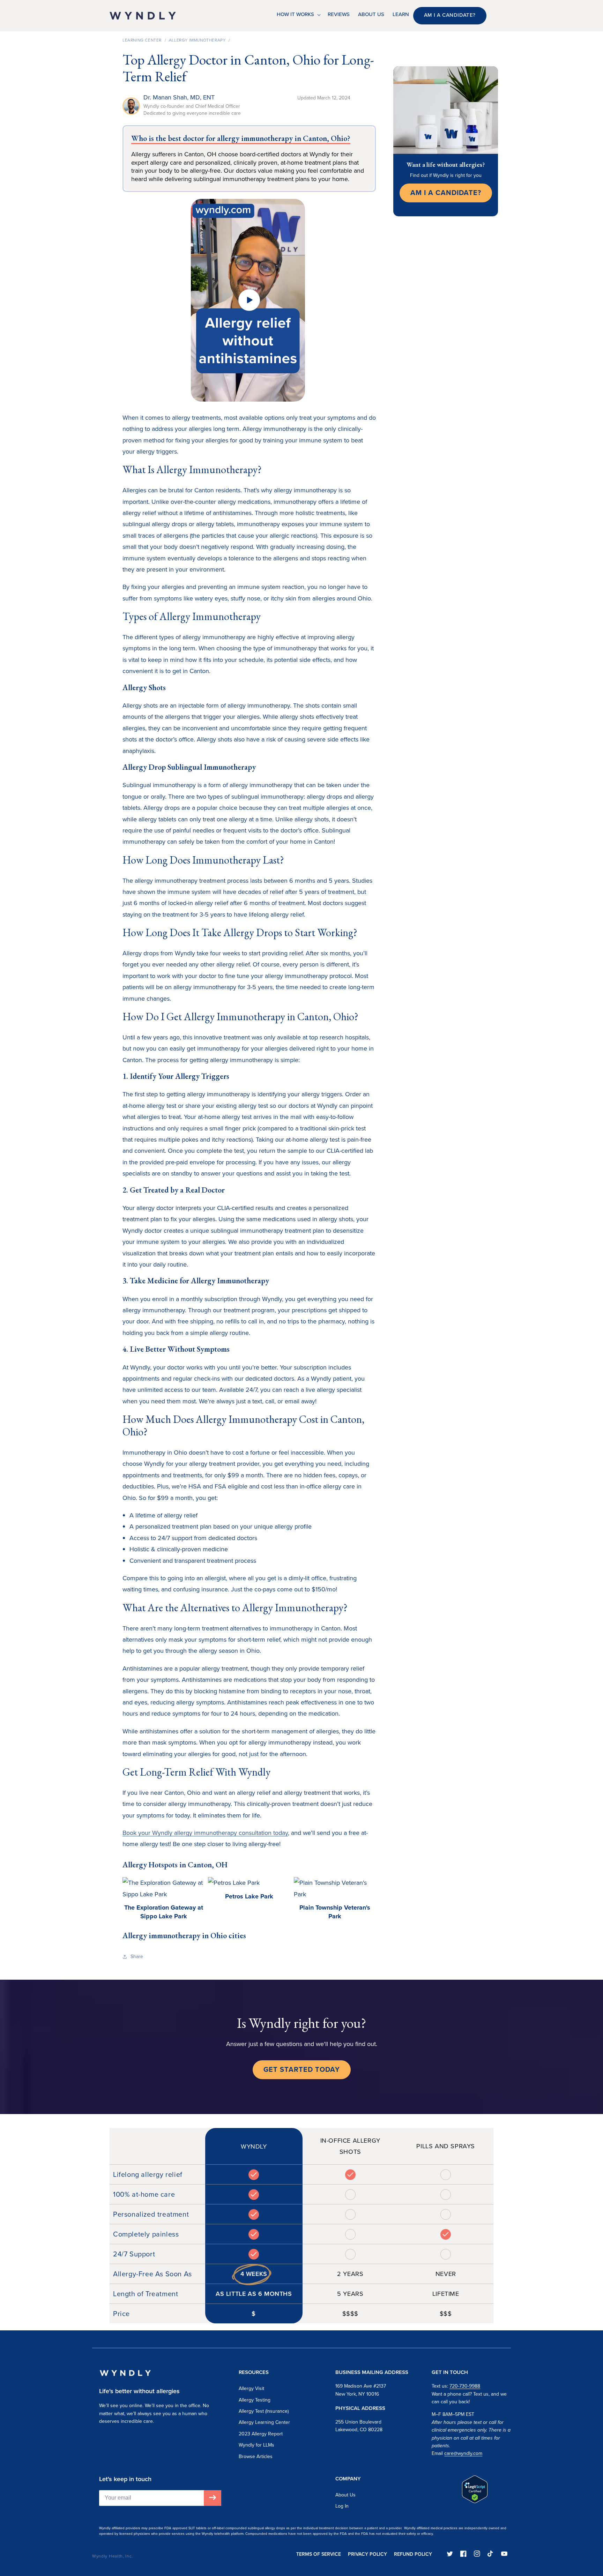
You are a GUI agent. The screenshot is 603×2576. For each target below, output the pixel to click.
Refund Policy (413, 2554)
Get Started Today (302, 2069)
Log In (342, 2506)
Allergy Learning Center (264, 2422)
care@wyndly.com (463, 2453)
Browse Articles (256, 2456)
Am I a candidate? (450, 15)
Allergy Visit (251, 2388)
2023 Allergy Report (261, 2434)
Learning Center (142, 40)
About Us (345, 2495)
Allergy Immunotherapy (197, 40)
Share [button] (137, 1957)
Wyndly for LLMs (256, 2445)
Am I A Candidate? (446, 193)
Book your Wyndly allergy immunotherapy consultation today (205, 1833)
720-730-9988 (465, 2386)
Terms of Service (319, 2554)
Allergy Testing (255, 2400)
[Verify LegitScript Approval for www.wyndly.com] (475, 2501)
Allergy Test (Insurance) (264, 2411)
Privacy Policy (367, 2554)
